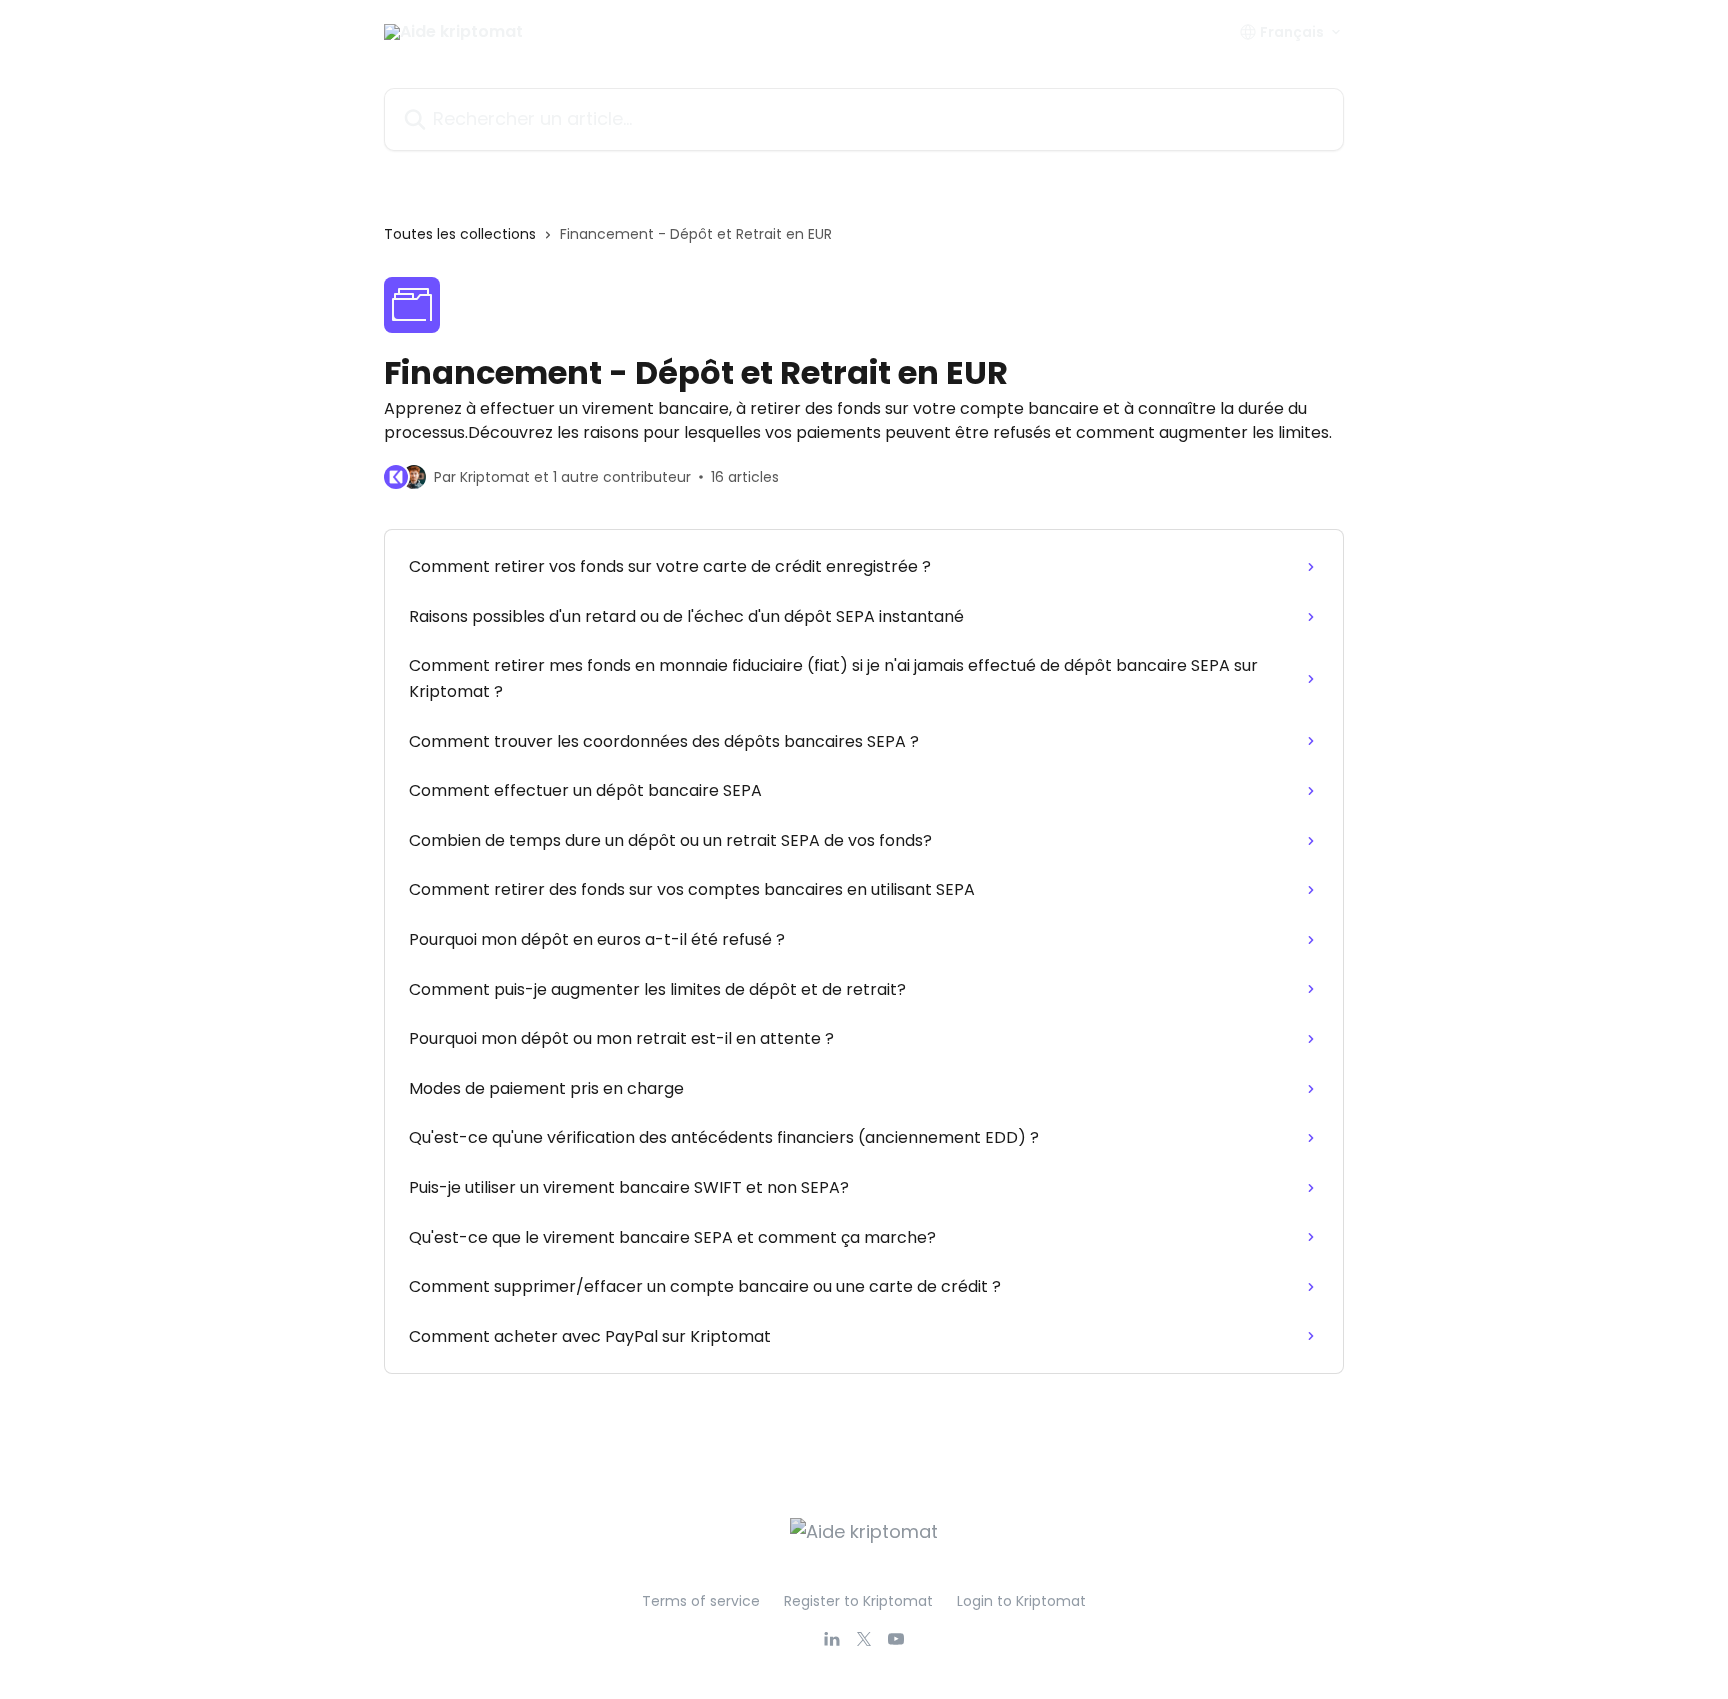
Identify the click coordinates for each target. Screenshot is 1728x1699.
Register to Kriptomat (858, 1601)
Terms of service (701, 1601)
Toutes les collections (460, 234)
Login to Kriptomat (1021, 1601)
